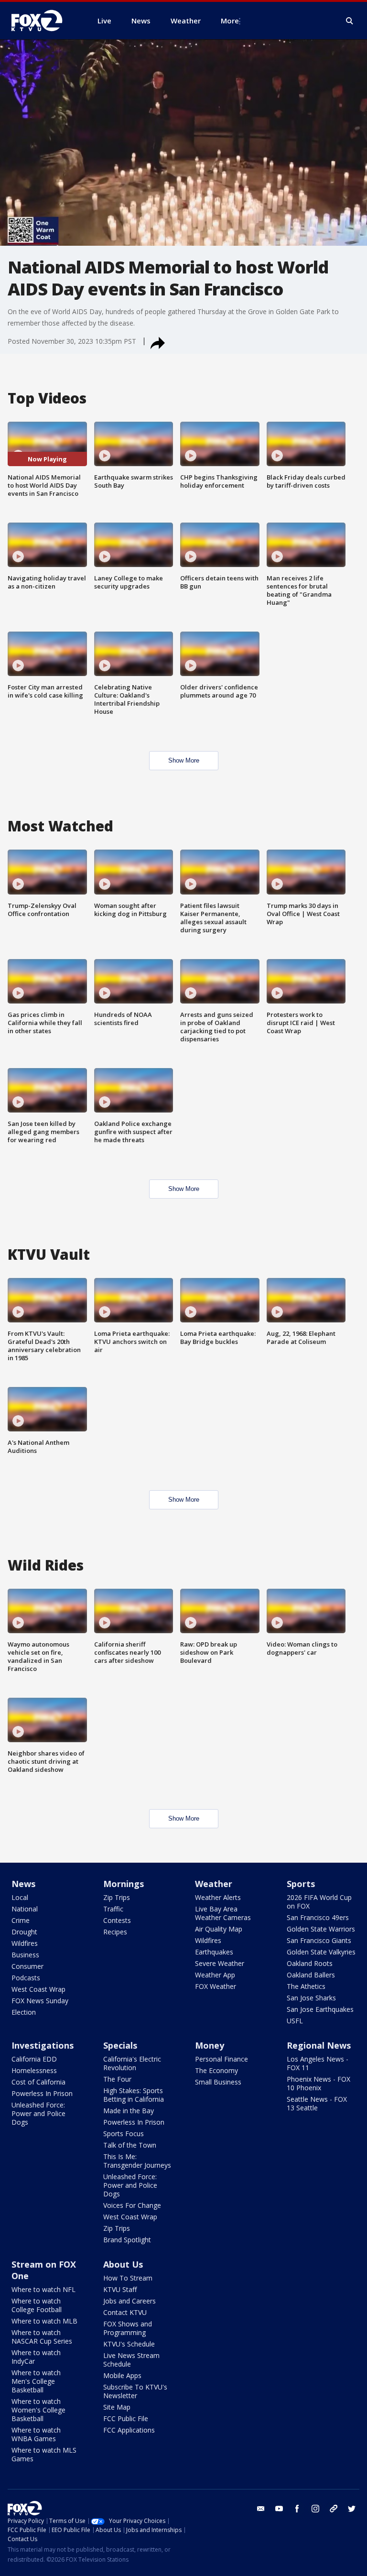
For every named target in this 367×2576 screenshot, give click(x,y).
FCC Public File (126, 2418)
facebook (297, 2509)
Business (25, 1955)
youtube (279, 2509)
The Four (117, 2079)
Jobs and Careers (130, 2301)
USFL (295, 2021)
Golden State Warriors (321, 1929)
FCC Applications (129, 2430)
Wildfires (25, 1943)
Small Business (218, 2082)
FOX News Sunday (40, 2001)
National (25, 1909)
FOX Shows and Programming (128, 2328)
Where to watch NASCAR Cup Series (42, 2337)
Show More (184, 760)
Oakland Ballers (311, 1975)
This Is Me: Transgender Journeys (137, 2161)
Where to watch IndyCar (36, 2357)
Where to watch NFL (43, 2289)
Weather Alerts (218, 1897)
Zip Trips (117, 1897)
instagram (315, 2509)
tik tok (334, 2509)
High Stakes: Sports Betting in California (134, 2095)
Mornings (124, 1884)
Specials (120, 2045)
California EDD (34, 2059)
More (230, 21)
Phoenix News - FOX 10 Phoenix (318, 2083)
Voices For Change (132, 2205)
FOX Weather (216, 1986)
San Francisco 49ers (318, 1917)
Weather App (215, 1975)
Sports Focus (124, 2134)
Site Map (117, 2407)
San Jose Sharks (311, 1998)
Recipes (115, 1932)
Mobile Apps (122, 2375)
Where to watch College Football (37, 2305)
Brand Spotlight (127, 2240)
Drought (24, 1932)
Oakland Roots (310, 1963)
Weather (214, 1884)
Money (210, 2045)
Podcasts (26, 1978)
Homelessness (34, 2070)
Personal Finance (221, 2059)
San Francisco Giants (319, 1940)
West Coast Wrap (38, 1989)
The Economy (216, 2070)
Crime (21, 1920)
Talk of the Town (130, 2145)
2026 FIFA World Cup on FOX (319, 1902)
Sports (301, 1884)
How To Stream (128, 2278)
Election (24, 2012)
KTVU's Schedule (129, 2344)
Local (20, 1897)
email (261, 2509)
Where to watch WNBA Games (36, 2434)
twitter (352, 2509)
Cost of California (38, 2082)
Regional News (319, 2045)
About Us (123, 2264)
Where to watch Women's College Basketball (38, 2410)
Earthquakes (214, 1952)
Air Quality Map (219, 1929)
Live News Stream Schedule (131, 2360)
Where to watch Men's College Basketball (36, 2381)
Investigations (43, 2045)
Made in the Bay (129, 2111)
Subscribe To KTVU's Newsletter (135, 2391)
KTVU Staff (120, 2289)
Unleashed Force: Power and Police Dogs (38, 2113)
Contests (117, 1920)
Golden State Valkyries (321, 1952)
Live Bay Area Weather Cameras (223, 1913)
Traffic (113, 1909)
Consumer (27, 1966)
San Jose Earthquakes (320, 2009)
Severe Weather (220, 1963)
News (23, 1884)
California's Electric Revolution (132, 2063)
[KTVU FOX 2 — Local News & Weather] (43, 21)
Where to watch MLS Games (44, 2454)
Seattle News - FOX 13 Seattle (317, 2103)
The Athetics (306, 1986)
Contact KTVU (125, 2312)
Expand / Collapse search (350, 21)
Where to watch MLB (44, 2321)
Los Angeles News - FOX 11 (318, 2063)
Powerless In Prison (42, 2093)
